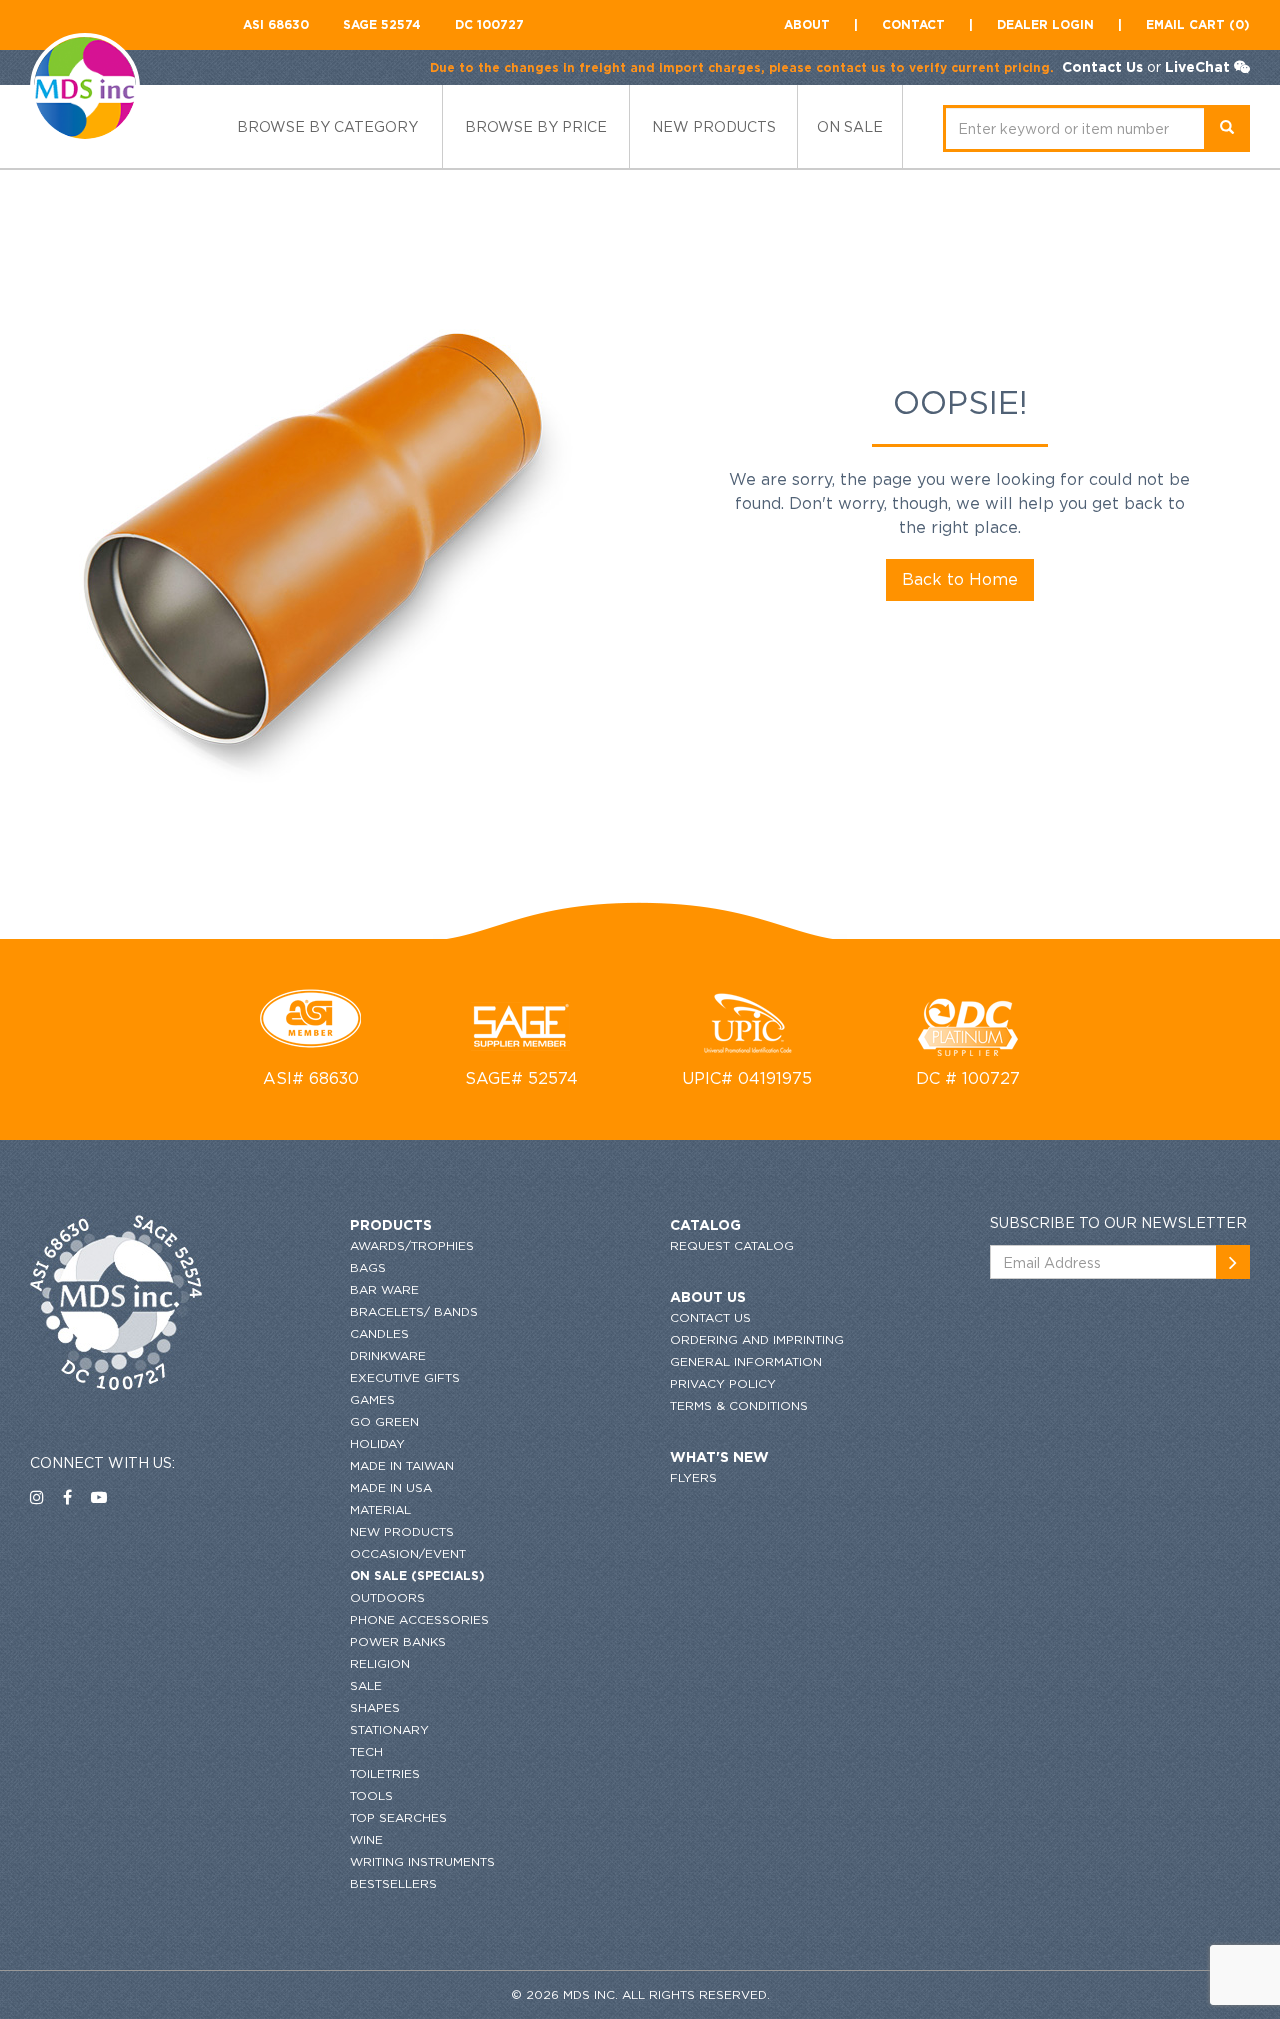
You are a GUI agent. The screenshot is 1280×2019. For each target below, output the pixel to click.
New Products (402, 1531)
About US (708, 1296)
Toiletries (385, 1773)
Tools (371, 1795)
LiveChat (1197, 66)
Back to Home (960, 579)
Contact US (710, 1317)
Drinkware (388, 1355)
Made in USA (391, 1487)
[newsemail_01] (1233, 1262)
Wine (366, 1839)
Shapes (375, 1707)
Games (372, 1399)
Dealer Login (1045, 24)
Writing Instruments (422, 1861)
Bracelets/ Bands (414, 1311)
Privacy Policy (723, 1383)
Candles (379, 1333)
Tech (366, 1751)
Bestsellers (393, 1883)
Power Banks (398, 1641)
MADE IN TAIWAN (402, 1465)
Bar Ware (384, 1289)
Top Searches (398, 1817)
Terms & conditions (739, 1405)
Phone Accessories (419, 1619)
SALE (366, 1685)
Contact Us (1102, 66)
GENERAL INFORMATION (746, 1361)
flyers (693, 1477)
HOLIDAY (377, 1443)
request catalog (732, 1245)
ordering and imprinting (757, 1339)
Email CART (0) (1198, 24)
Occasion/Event (408, 1553)
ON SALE (850, 126)
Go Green (384, 1421)
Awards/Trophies (412, 1245)
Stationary (389, 1729)
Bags (368, 1267)
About (807, 24)
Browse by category (327, 126)
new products (714, 126)
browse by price (536, 126)
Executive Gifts (405, 1377)
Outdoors (387, 1597)
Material (380, 1509)
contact (913, 24)
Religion (380, 1663)
